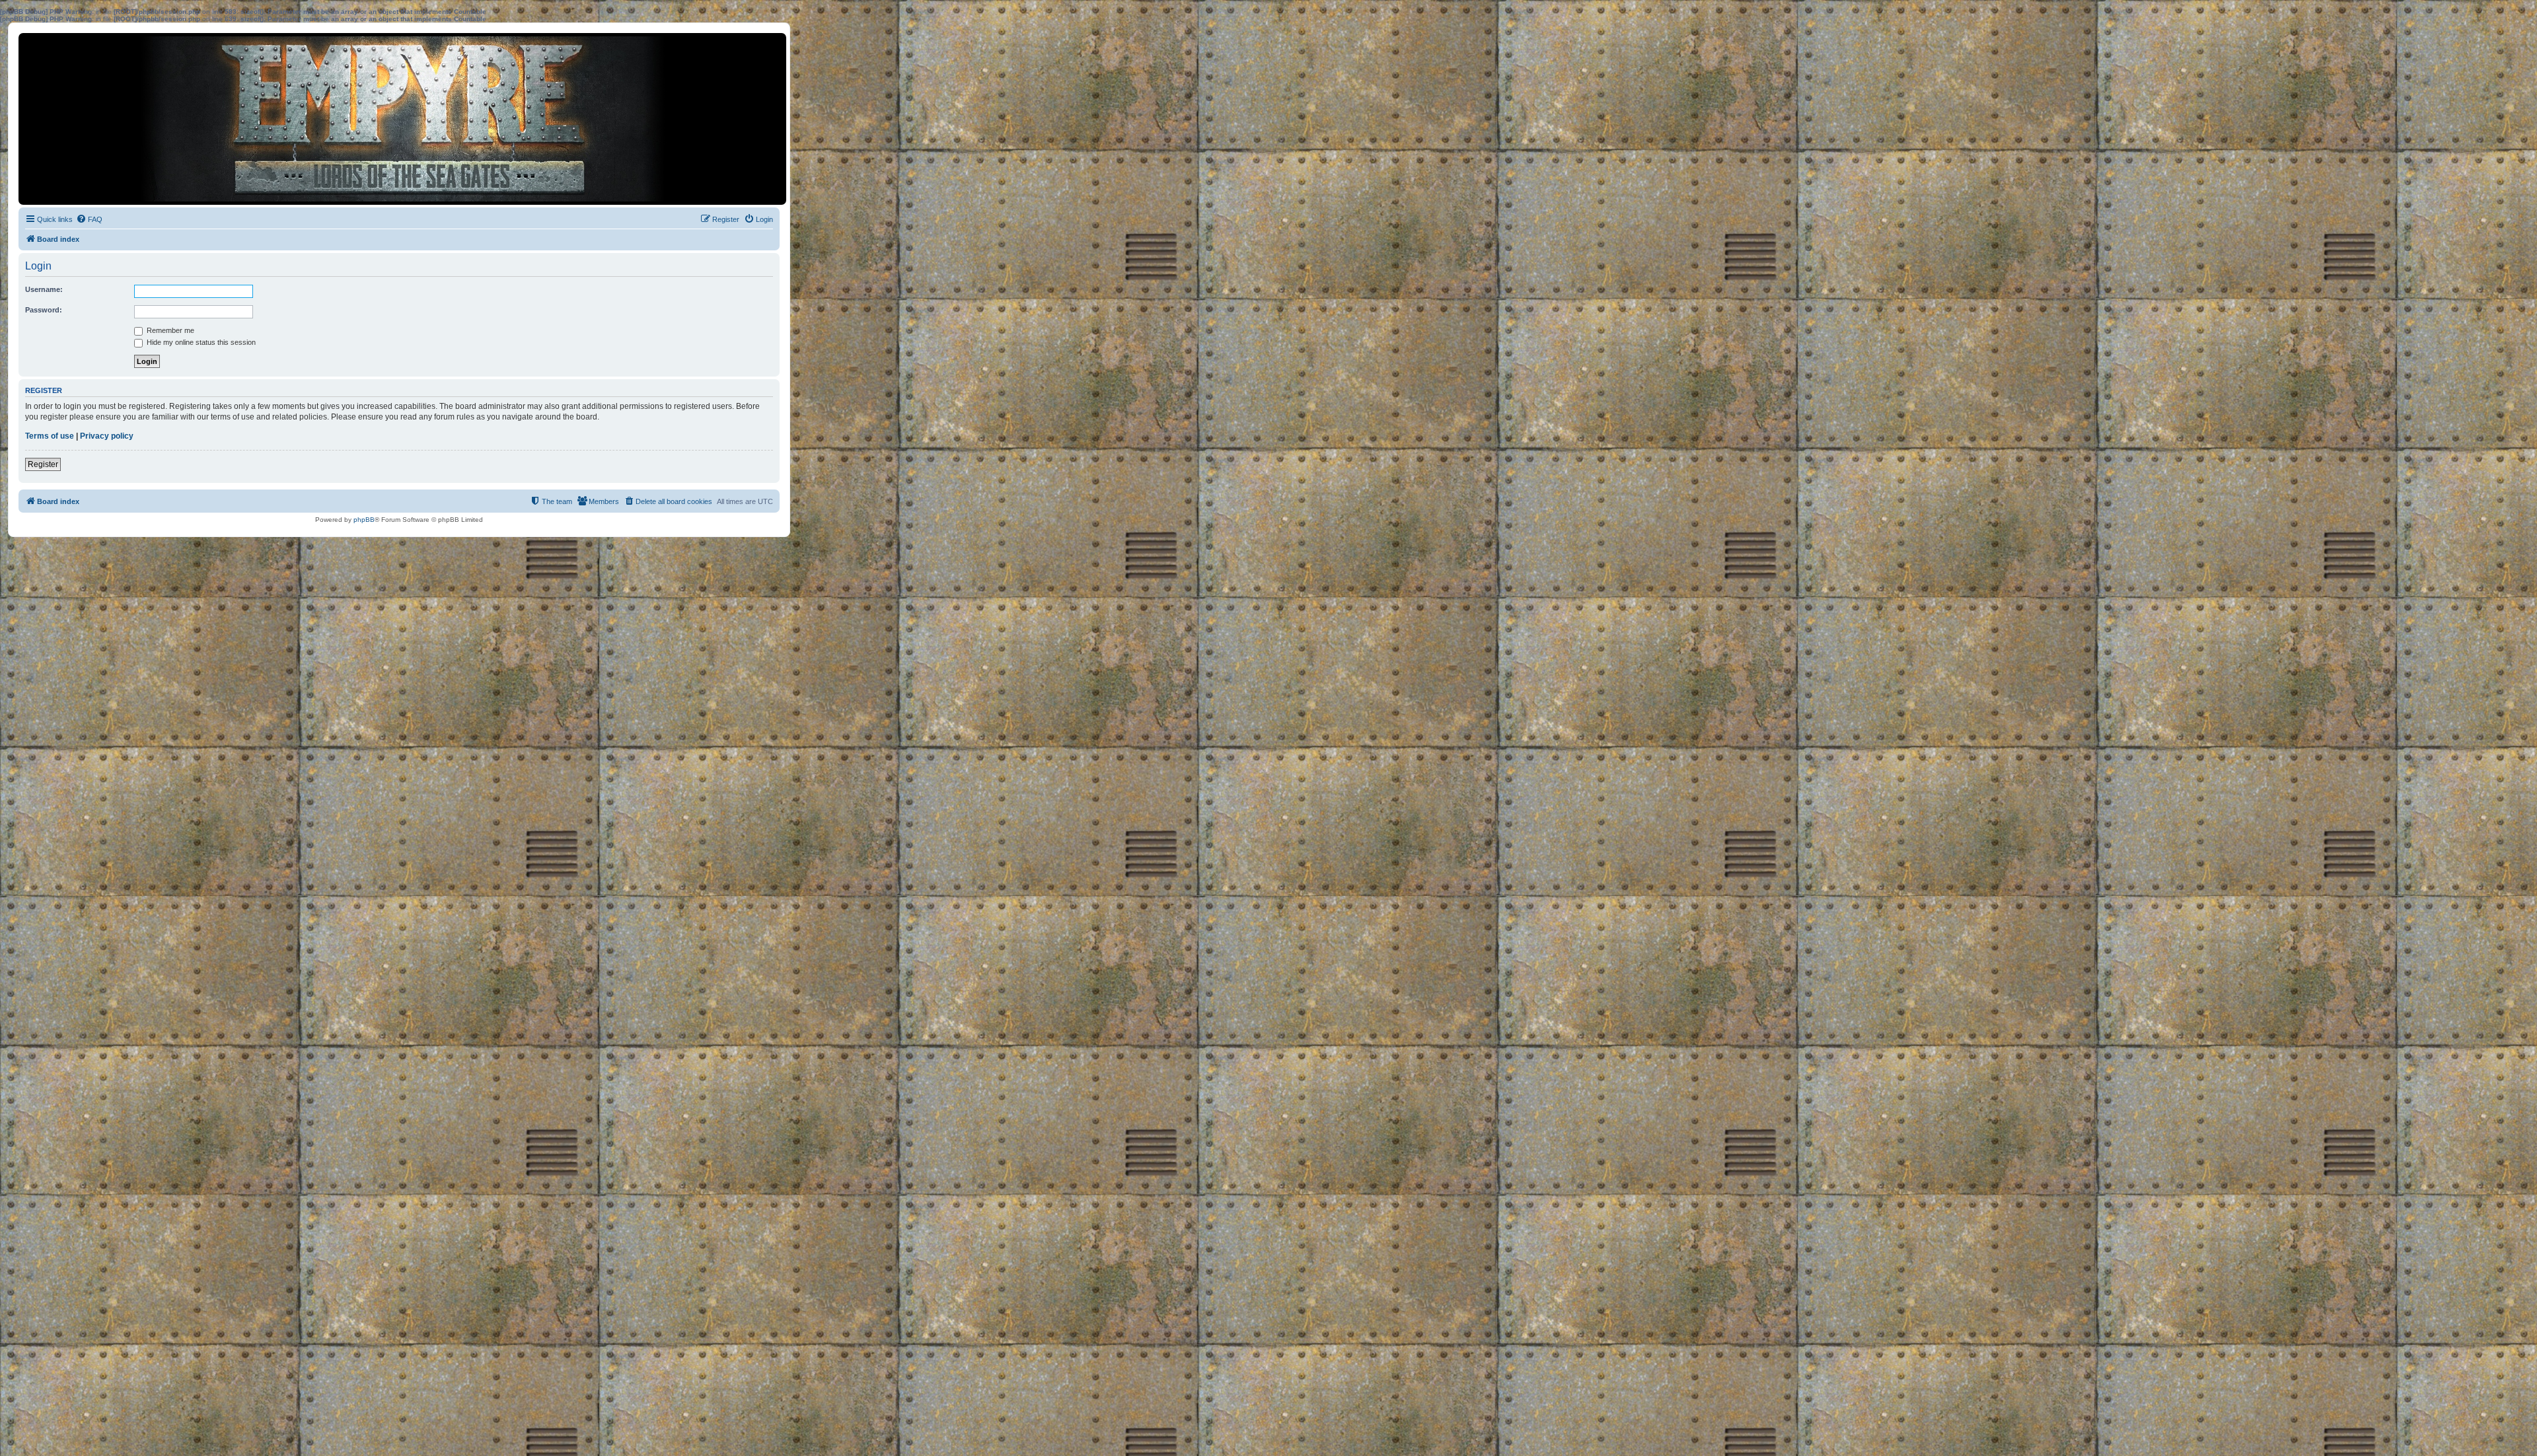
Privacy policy (107, 436)
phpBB (364, 520)
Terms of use (50, 436)
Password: (44, 310)
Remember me (169, 330)
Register (43, 464)
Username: (44, 289)
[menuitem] (89, 219)
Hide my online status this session (200, 342)
